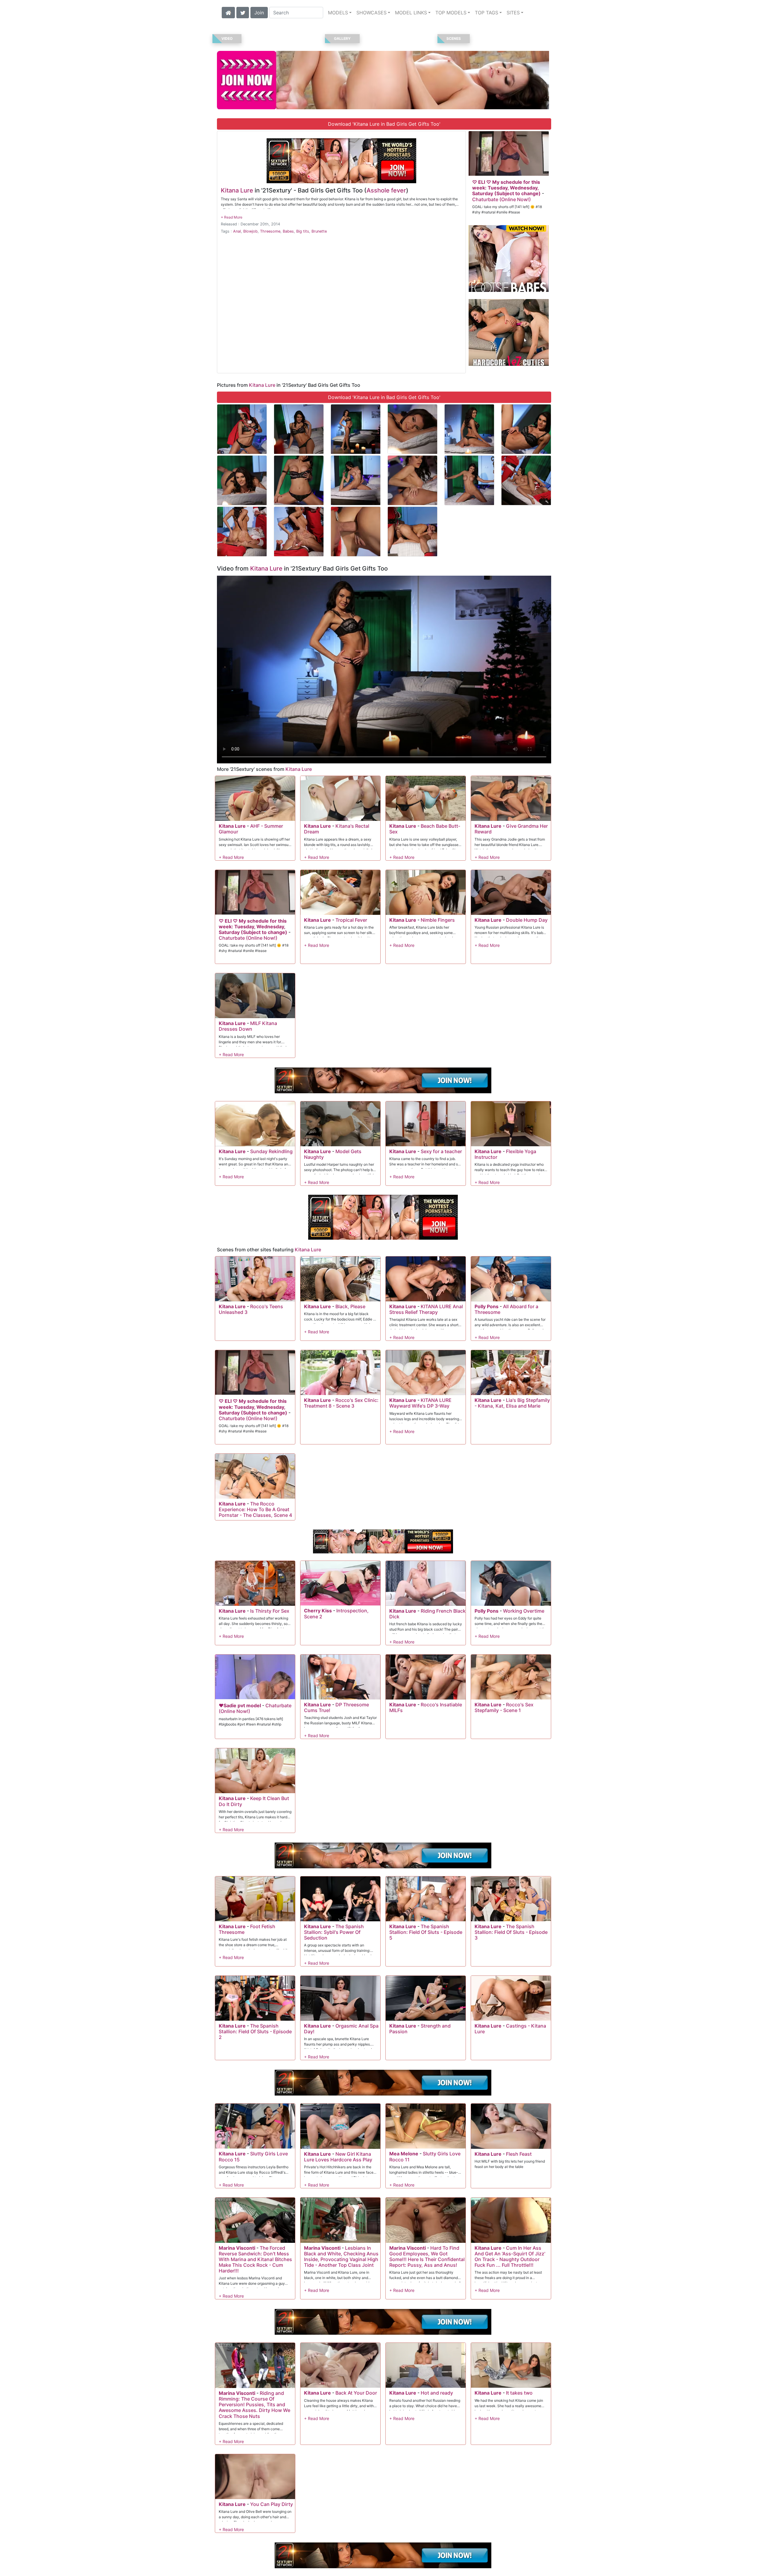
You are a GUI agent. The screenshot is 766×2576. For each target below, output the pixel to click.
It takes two (519, 2393)
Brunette (319, 231)
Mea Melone (404, 2154)
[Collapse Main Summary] (232, 217)
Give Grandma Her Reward (511, 829)
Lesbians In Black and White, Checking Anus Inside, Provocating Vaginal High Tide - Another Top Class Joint (341, 2257)
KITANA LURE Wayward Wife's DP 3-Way (420, 1403)
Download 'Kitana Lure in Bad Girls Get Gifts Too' (384, 124)
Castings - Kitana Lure (510, 2029)
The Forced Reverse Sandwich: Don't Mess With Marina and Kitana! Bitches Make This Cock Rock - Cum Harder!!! (255, 2259)
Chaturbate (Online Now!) (501, 199)
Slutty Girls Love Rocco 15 (253, 2156)
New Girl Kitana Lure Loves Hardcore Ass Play (338, 2157)
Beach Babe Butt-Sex (425, 829)
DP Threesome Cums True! (336, 1707)
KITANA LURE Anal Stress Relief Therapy (426, 1309)
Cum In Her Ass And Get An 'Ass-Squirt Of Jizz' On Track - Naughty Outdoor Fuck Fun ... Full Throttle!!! (510, 2257)
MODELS (338, 13)
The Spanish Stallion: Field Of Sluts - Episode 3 (511, 1932)
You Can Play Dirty (272, 2504)
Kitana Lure (237, 190)
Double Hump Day (527, 920)
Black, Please (350, 1306)
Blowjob (250, 231)
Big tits (303, 231)
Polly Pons (487, 1306)
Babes (288, 231)
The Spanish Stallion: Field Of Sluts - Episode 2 (255, 2031)
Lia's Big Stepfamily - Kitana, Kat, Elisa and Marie (512, 1403)
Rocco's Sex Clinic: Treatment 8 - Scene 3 (341, 1403)
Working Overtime (524, 1611)
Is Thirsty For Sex (270, 1611)
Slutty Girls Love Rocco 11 (425, 2156)
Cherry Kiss (318, 1611)
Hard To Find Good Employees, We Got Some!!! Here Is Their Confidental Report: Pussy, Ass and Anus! (427, 2257)
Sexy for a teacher (441, 1151)
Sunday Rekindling (271, 1151)
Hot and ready (437, 2393)
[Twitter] (243, 12)
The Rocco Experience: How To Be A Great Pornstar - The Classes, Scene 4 (255, 1509)
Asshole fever (386, 190)
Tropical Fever (351, 920)
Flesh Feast (519, 2154)
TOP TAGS (487, 13)
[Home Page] (228, 12)
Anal (237, 231)
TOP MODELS (451, 13)
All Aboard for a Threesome (506, 1309)
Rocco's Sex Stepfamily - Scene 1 (504, 1707)
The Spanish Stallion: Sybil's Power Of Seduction (334, 1932)
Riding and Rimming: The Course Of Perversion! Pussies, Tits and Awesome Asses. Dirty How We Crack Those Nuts (254, 2405)
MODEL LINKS (411, 13)
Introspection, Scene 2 (336, 1613)
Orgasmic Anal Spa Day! (341, 2029)
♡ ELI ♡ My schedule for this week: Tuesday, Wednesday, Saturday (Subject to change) (506, 188)
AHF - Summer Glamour (251, 829)
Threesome (270, 231)
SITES (513, 13)
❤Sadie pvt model (240, 1705)
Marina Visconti (237, 2248)
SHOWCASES (371, 13)
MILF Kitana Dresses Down (248, 1026)
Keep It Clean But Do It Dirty (254, 1801)
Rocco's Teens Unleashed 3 (251, 1309)
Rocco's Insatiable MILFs (426, 1707)
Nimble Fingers (438, 920)
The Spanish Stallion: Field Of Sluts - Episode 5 (426, 1932)
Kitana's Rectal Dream (337, 829)
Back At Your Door (356, 2393)
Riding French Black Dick (427, 1614)
